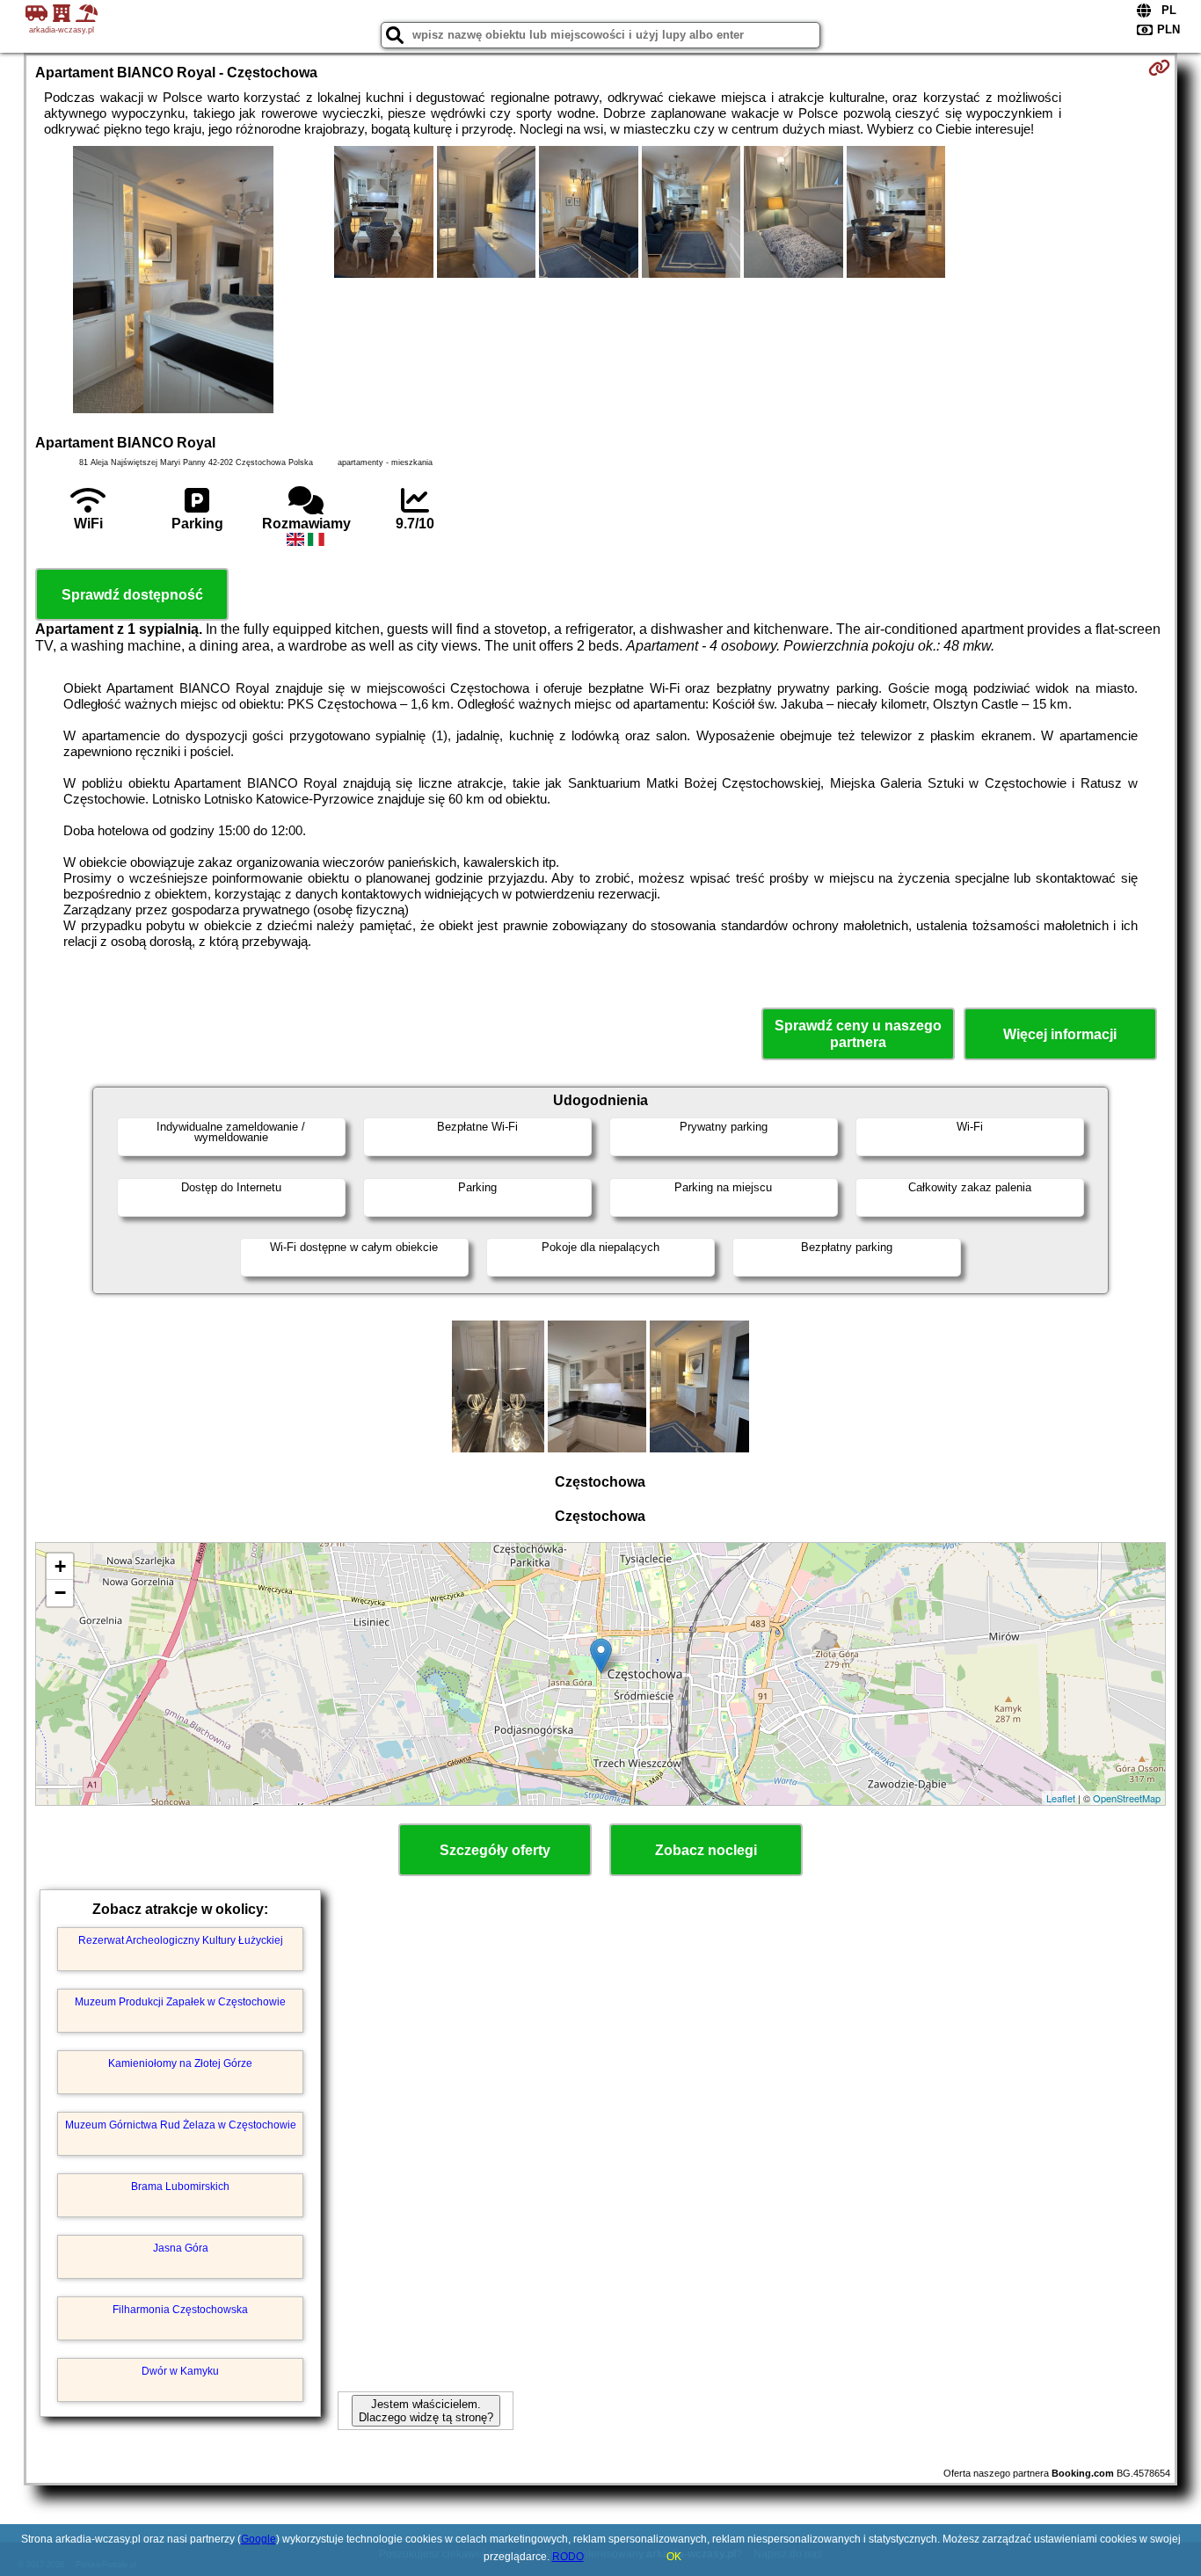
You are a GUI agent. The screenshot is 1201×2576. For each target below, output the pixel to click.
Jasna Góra (181, 2248)
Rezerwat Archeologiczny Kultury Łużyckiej (181, 1940)
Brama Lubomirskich (180, 2187)
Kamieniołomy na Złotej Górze (180, 2063)
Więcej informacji (1060, 1034)
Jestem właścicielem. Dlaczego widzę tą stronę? (426, 2411)
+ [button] (60, 1566)
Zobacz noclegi (706, 1850)
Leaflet (1061, 1798)
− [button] (60, 1593)
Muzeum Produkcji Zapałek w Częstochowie (180, 2002)
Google (258, 2539)
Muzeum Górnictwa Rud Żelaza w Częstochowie (181, 2125)
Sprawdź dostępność (132, 595)
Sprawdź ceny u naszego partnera (858, 1034)
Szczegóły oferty (495, 1850)
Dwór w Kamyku (180, 2371)
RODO (568, 2557)
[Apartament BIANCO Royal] (173, 281)
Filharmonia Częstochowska (180, 2310)
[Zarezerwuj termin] (1159, 68)
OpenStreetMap (1127, 1798)
